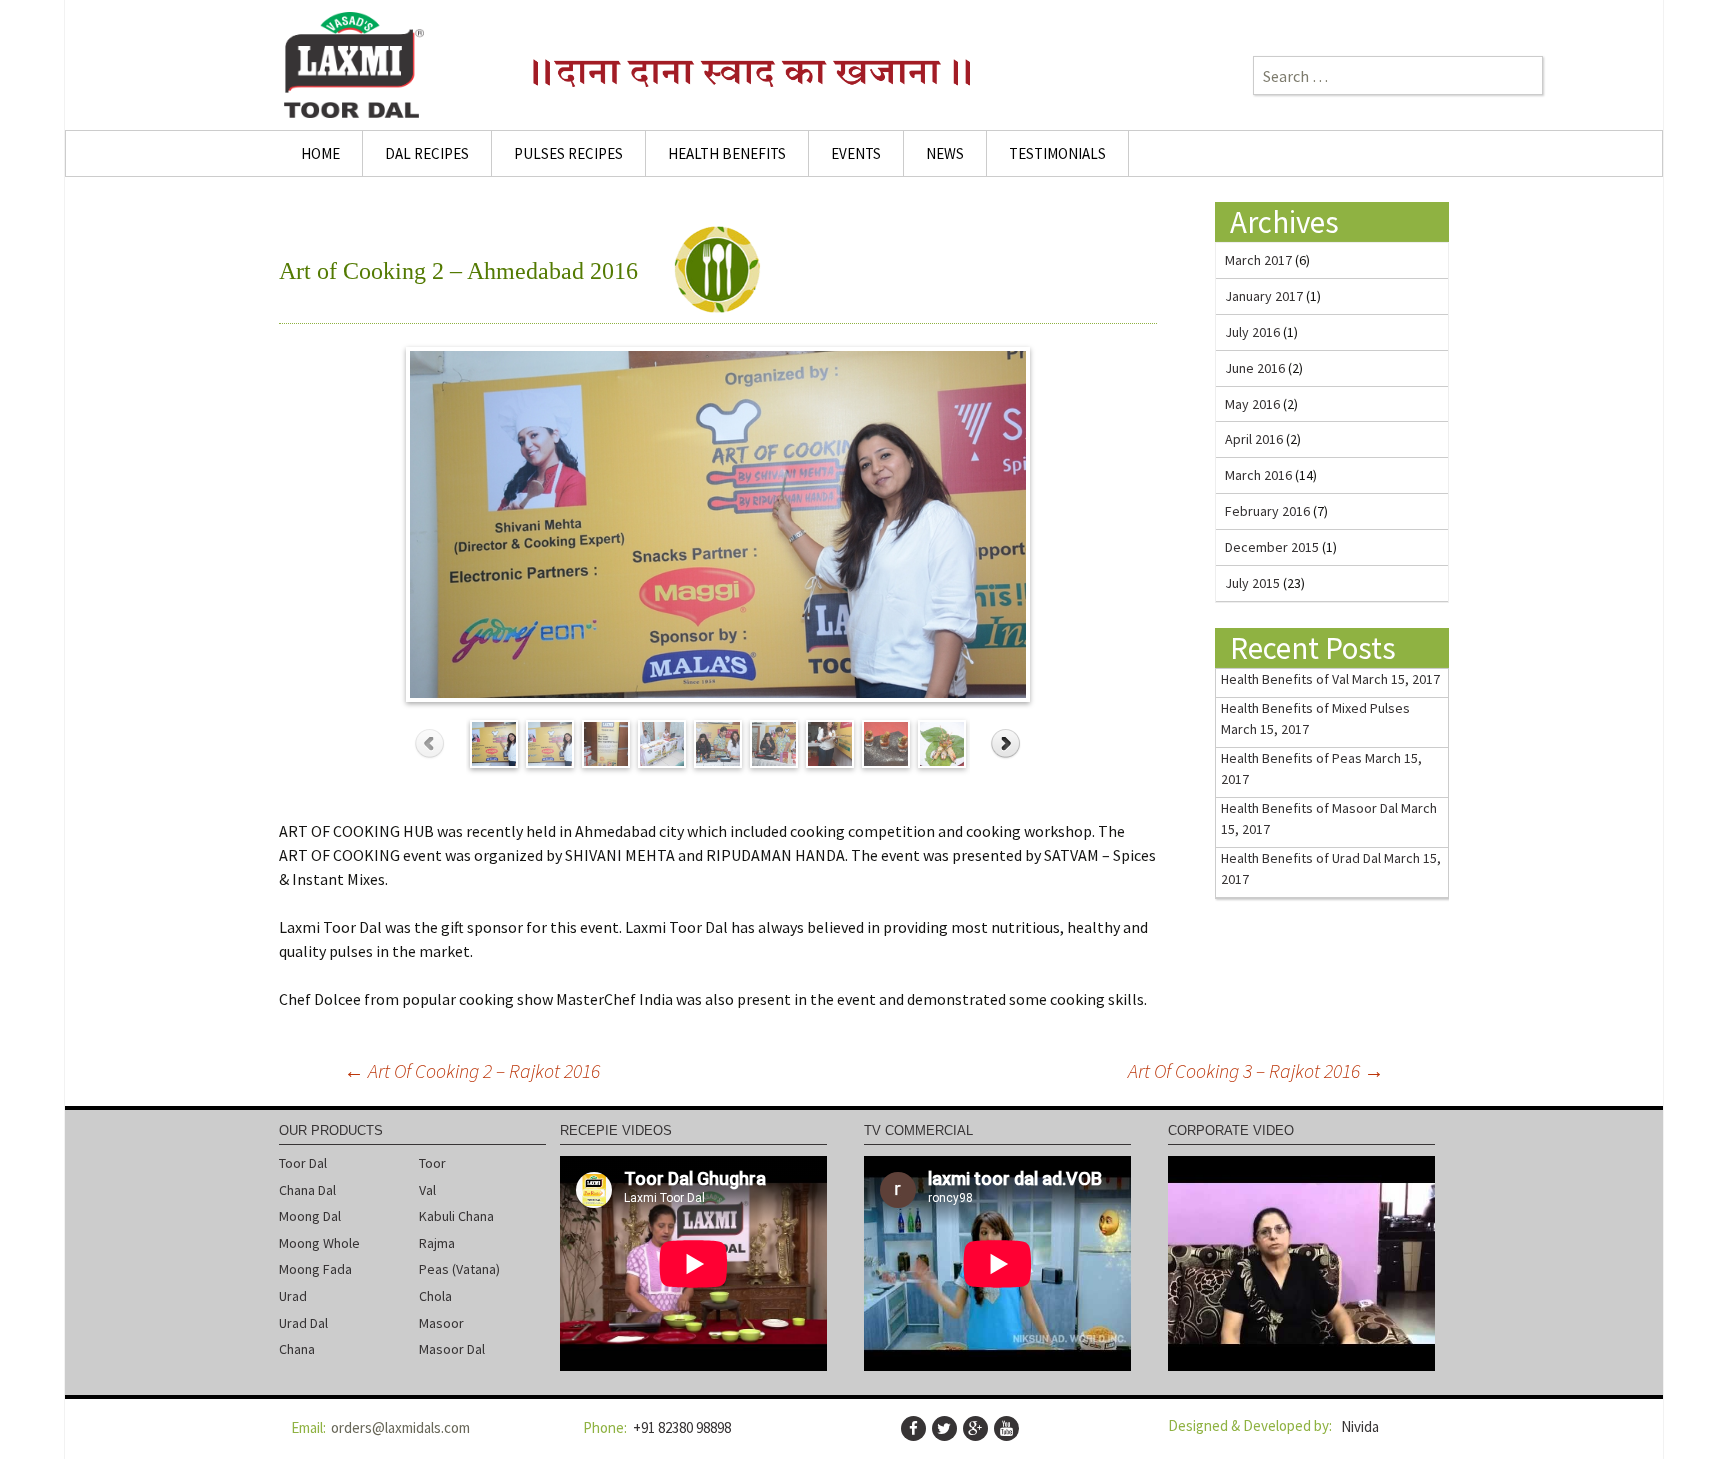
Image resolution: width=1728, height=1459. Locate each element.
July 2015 (1252, 583)
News (945, 153)
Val (427, 1190)
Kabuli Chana (456, 1216)
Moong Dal (310, 1216)
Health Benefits (727, 153)
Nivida (1360, 1426)
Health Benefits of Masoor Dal (1309, 808)
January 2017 (1264, 296)
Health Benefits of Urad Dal (1301, 858)
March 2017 (1258, 260)
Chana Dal (307, 1190)
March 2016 (1258, 475)
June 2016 (1255, 368)
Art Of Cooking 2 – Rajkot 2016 (472, 1070)
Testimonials (1057, 153)
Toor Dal (303, 1163)
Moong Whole (319, 1243)
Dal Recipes (427, 153)
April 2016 (1254, 439)
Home (320, 153)
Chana (297, 1349)
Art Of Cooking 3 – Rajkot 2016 (1256, 1070)
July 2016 (1252, 332)
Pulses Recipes (568, 153)
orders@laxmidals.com (400, 1427)
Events (856, 153)
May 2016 (1252, 404)
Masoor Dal (452, 1349)
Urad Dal (303, 1323)
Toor (432, 1163)
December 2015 (1272, 547)
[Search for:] (1398, 76)
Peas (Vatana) (459, 1269)
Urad (293, 1296)
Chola (435, 1296)
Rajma (437, 1243)
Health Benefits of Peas (1291, 758)
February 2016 (1267, 511)
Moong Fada (315, 1269)
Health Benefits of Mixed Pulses (1315, 708)
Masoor (441, 1323)
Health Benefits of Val (1285, 679)
